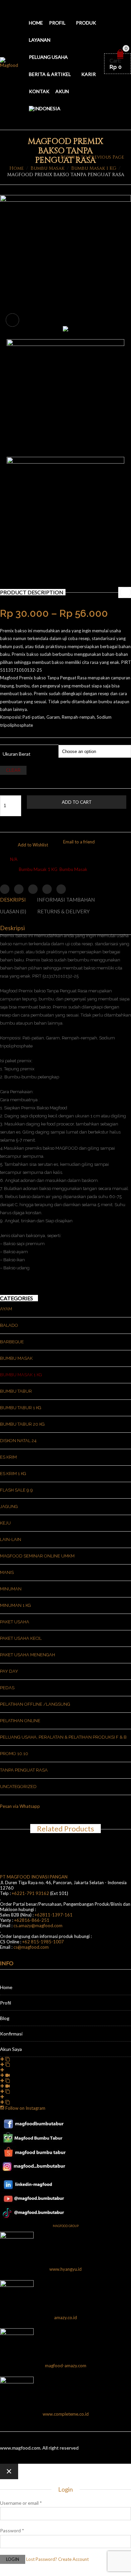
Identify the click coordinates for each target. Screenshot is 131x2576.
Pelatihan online (20, 1721)
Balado (9, 1325)
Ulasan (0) (13, 911)
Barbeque (12, 1342)
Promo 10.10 (14, 1754)
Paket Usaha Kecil (21, 1638)
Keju (5, 1523)
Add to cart (77, 802)
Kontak (39, 91)
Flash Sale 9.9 (16, 1490)
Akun (62, 91)
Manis (7, 1572)
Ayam (6, 1309)
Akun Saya (11, 2049)
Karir (89, 74)
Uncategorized (18, 1787)
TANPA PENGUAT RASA (24, 1770)
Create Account (73, 2559)
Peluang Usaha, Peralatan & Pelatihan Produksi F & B (63, 1737)
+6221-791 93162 (30, 1893)
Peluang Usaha (48, 57)
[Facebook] (19, 889)
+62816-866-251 (32, 1920)
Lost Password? (42, 2559)
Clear (13, 770)
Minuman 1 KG (15, 1605)
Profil (57, 23)
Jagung (9, 1507)
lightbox (12, 320)
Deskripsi (13, 900)
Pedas (7, 1688)
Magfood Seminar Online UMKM (37, 1556)
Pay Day (9, 1671)
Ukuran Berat (17, 754)
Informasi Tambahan (66, 900)
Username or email (21, 2503)
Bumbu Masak (48, 168)
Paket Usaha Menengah (28, 1655)
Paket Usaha (15, 1622)
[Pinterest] (33, 889)
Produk (86, 23)
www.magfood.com (20, 2448)
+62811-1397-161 (54, 1915)
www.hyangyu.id (65, 2269)
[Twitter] (5, 889)
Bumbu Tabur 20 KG (22, 1424)
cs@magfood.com (31, 1947)
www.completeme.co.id (66, 2414)
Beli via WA (67, 819)
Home (36, 23)
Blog (5, 2018)
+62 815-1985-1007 (43, 1942)
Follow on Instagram (25, 2108)
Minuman (11, 1589)
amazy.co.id (65, 2317)
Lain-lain (11, 1539)
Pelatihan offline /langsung (35, 1704)
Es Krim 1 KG (13, 1474)
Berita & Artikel (50, 74)
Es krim (8, 1457)
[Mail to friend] (61, 889)
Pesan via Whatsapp (20, 1806)
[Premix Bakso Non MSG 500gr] (65, 200)
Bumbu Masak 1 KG (94, 168)
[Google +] (47, 889)
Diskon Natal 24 (18, 1441)
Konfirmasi (11, 2034)
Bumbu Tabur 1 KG (21, 1408)
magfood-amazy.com (66, 2366)
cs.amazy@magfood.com (38, 1926)
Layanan (40, 40)
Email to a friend (79, 842)
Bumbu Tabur (16, 1391)
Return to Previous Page (92, 157)
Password (12, 2530)
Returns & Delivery (63, 911)
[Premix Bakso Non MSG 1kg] (65, 330)
